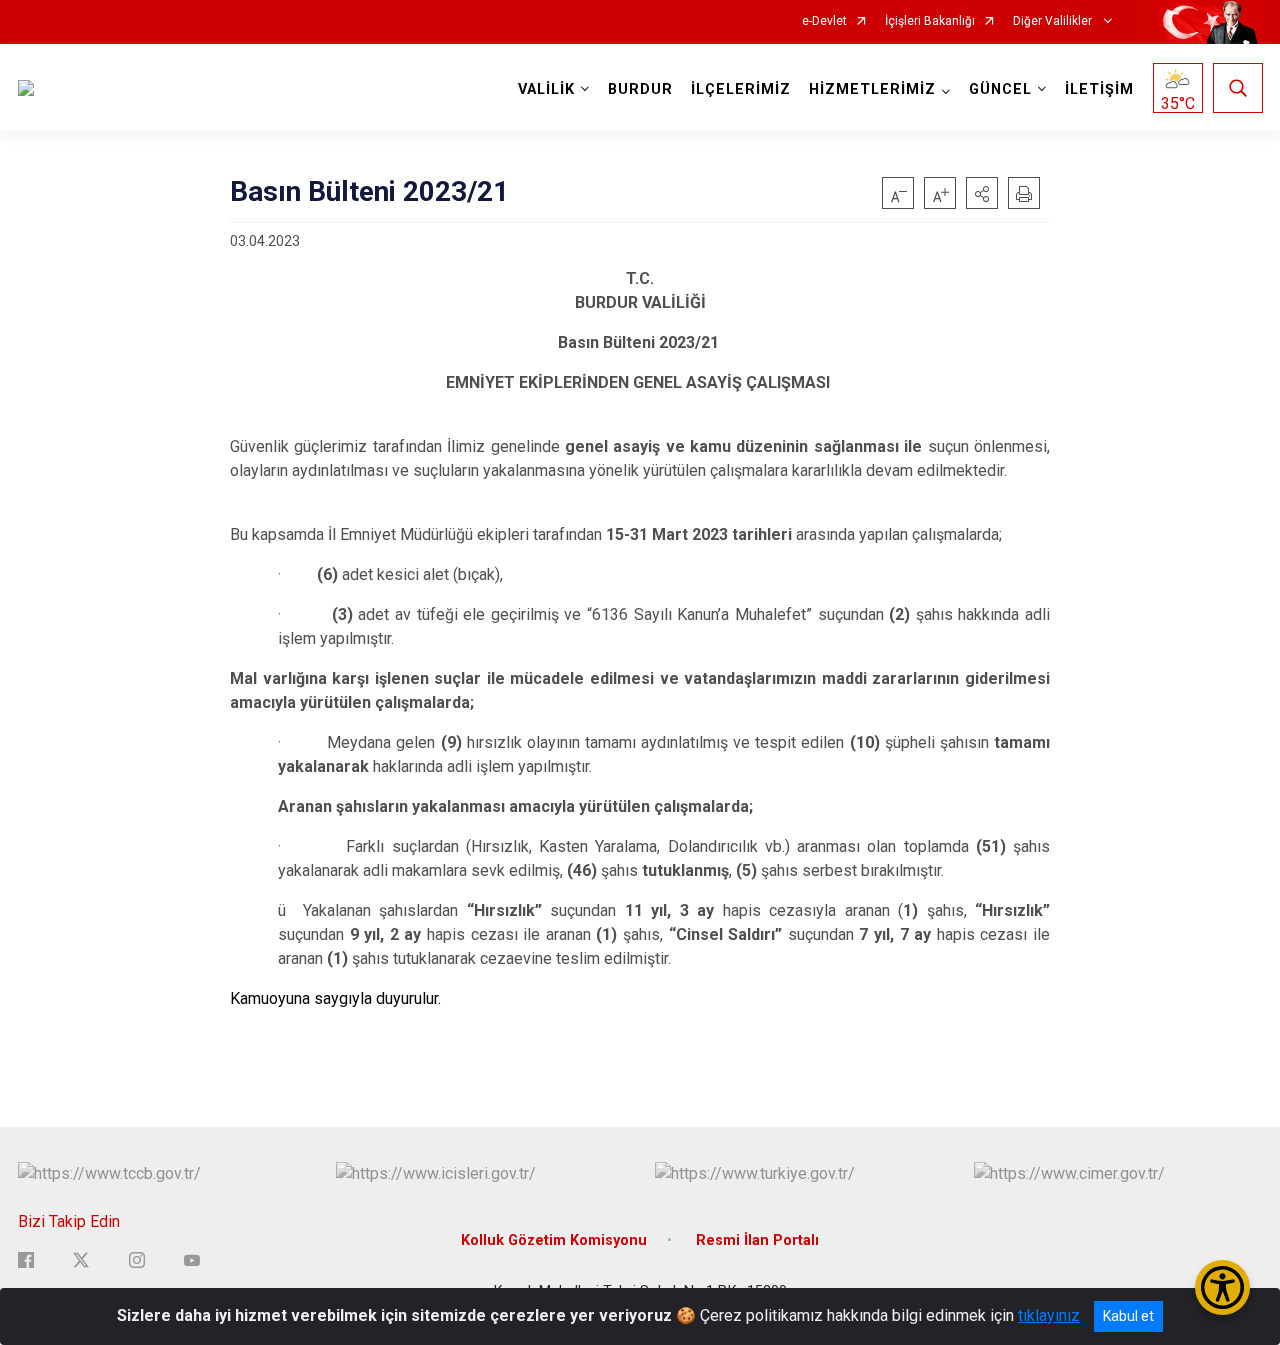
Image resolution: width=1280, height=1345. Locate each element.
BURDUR (640, 89)
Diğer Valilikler (1054, 21)
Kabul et (1128, 1316)
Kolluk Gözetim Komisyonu (554, 1240)
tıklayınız (1049, 1315)
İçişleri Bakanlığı (930, 21)
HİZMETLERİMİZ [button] (872, 89)
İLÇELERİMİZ (741, 89)
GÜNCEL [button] (1000, 89)
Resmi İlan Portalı (757, 1240)
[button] (982, 193)
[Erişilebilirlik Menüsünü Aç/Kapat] (1222, 1287)
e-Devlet (824, 21)
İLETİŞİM (1099, 89)
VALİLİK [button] (546, 89)
